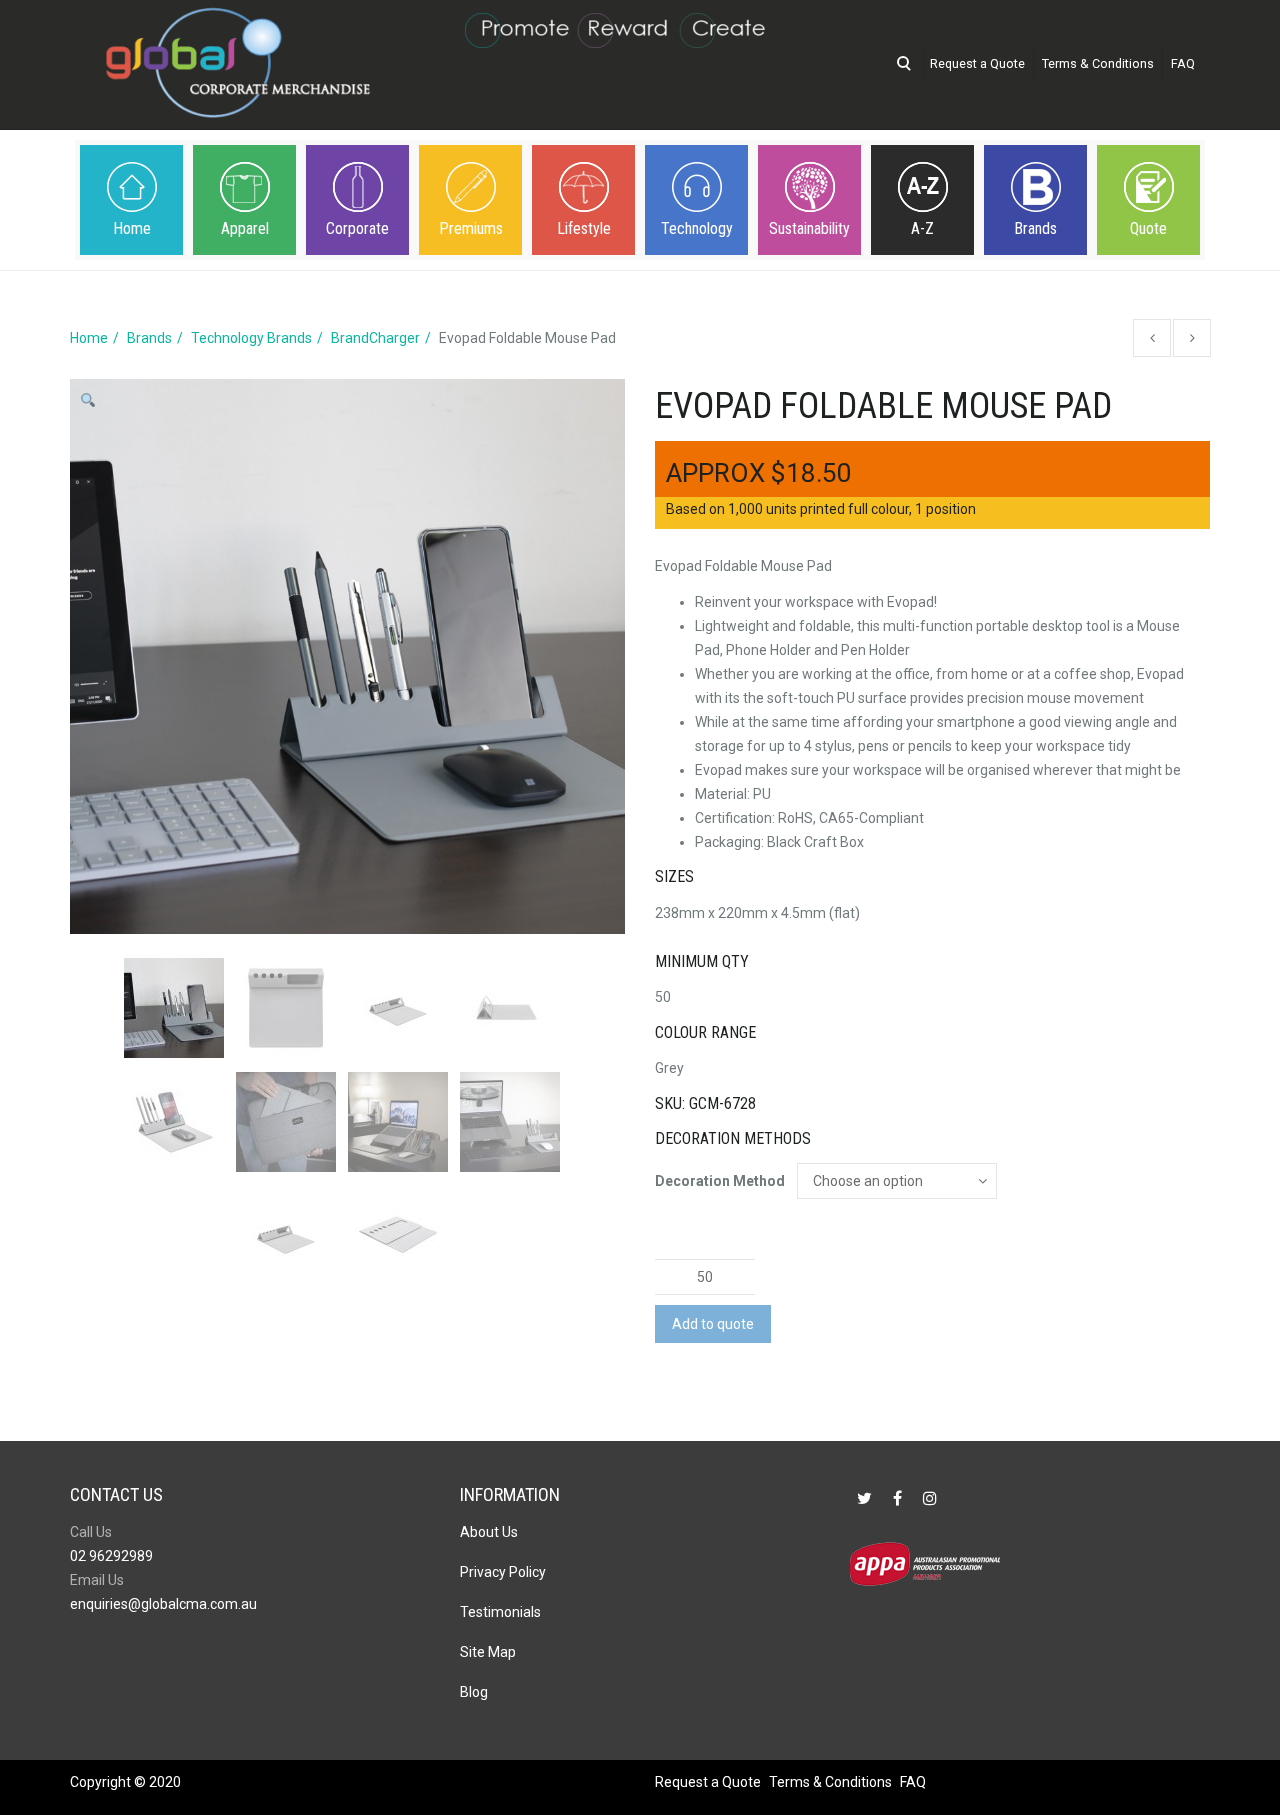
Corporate (357, 228)
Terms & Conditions (1098, 63)
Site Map (488, 1652)
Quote (1148, 228)
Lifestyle (584, 228)
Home (132, 228)
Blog (474, 1692)
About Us (489, 1532)
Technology (697, 228)
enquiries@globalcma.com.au (163, 1604)
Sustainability (809, 228)
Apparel (245, 228)
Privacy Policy (503, 1572)
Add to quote (713, 1324)
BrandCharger (375, 338)
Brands (1035, 228)
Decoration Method (720, 1181)
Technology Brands (251, 338)
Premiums (471, 228)
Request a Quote (977, 63)
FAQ (1183, 63)
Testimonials (500, 1612)
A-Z (922, 228)
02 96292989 (111, 1556)
